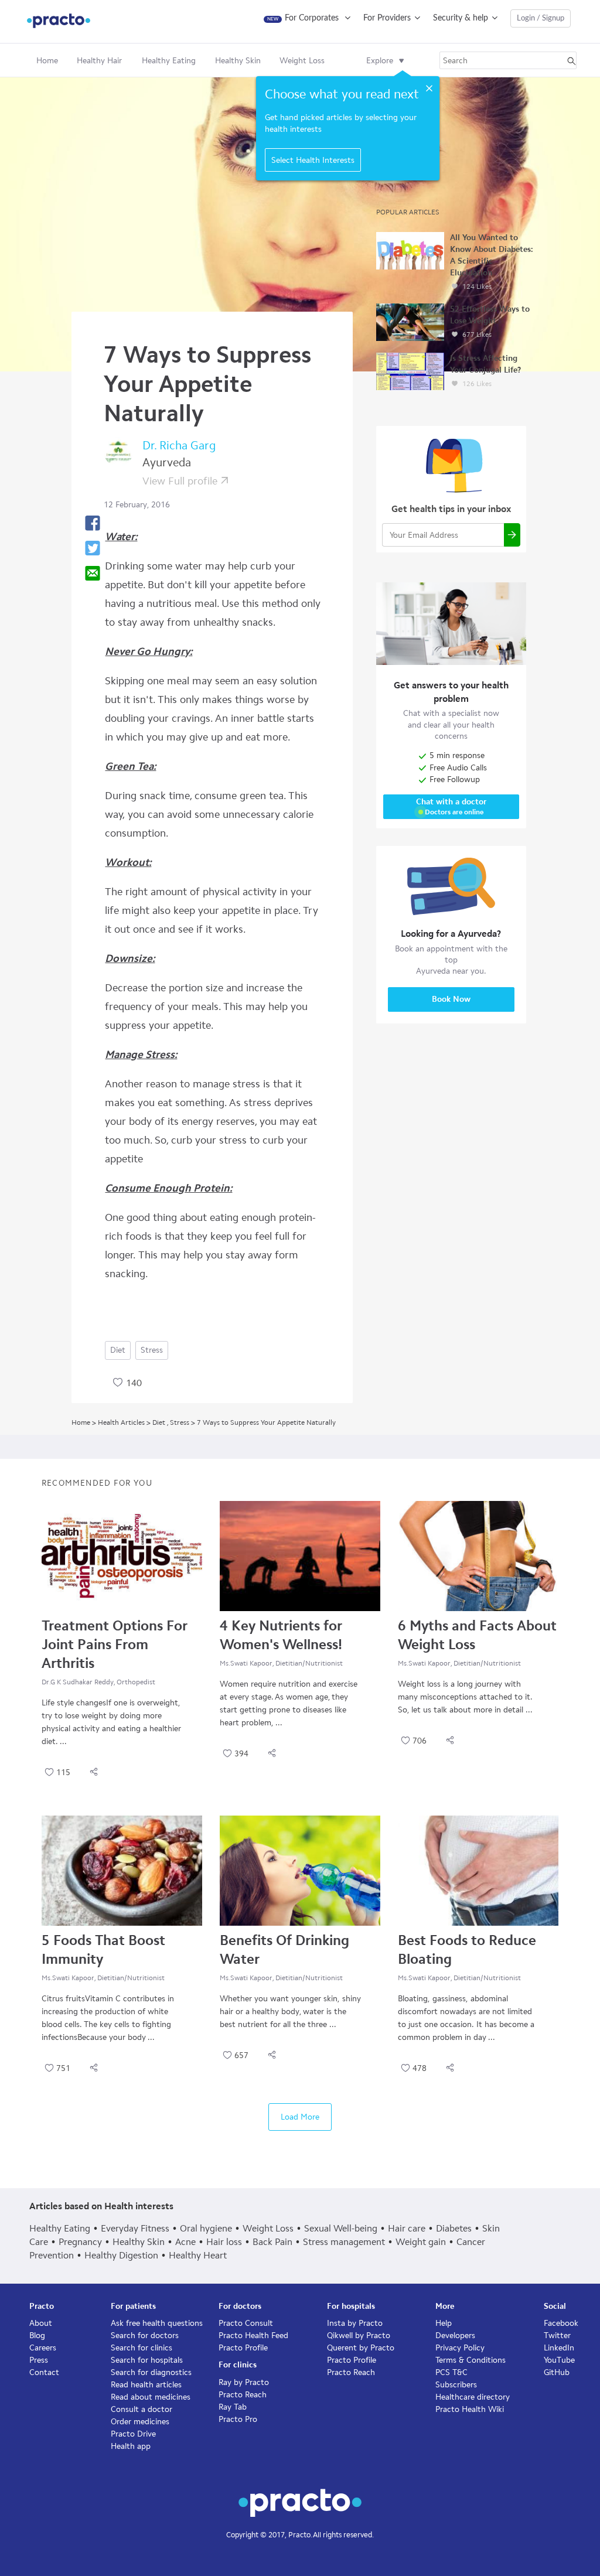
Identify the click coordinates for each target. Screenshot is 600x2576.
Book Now (451, 999)
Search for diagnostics (151, 2372)
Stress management (344, 2242)
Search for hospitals (147, 2360)
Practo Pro (238, 2419)
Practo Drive (133, 2434)
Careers (43, 2348)
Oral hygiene (206, 2228)
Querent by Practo (361, 2348)
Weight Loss (268, 2228)
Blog (37, 2336)
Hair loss (224, 2242)
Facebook (561, 2323)
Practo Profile (243, 2348)
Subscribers (456, 2385)
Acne (185, 2242)
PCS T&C (451, 2372)
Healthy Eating (60, 2228)
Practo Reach (243, 2395)
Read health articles (146, 2385)
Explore (380, 61)
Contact (44, 2372)
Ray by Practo (244, 2382)
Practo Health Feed (253, 2336)
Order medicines (140, 2422)
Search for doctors (145, 2336)
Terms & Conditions (471, 2360)
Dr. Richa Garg (179, 445)
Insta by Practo (355, 2323)
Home (47, 61)
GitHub (557, 2372)
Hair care (407, 2228)
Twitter (557, 2336)
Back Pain (272, 2242)
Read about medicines (151, 2397)
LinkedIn (559, 2348)
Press (39, 2360)
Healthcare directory (473, 2397)
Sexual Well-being (341, 2228)
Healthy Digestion (121, 2255)
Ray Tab (233, 2407)
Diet (118, 1350)
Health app (131, 2446)
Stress (152, 1350)
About (41, 2323)
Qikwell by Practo (359, 2336)
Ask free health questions (157, 2323)
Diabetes (454, 2228)
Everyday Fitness (135, 2228)
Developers (455, 2336)
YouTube (559, 2360)
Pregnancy (80, 2242)
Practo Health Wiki (470, 2409)
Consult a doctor (142, 2409)
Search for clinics (142, 2348)
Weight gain (421, 2242)
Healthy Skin (139, 2242)
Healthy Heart (198, 2255)
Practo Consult (246, 2323)
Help (444, 2323)
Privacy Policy (460, 2348)
